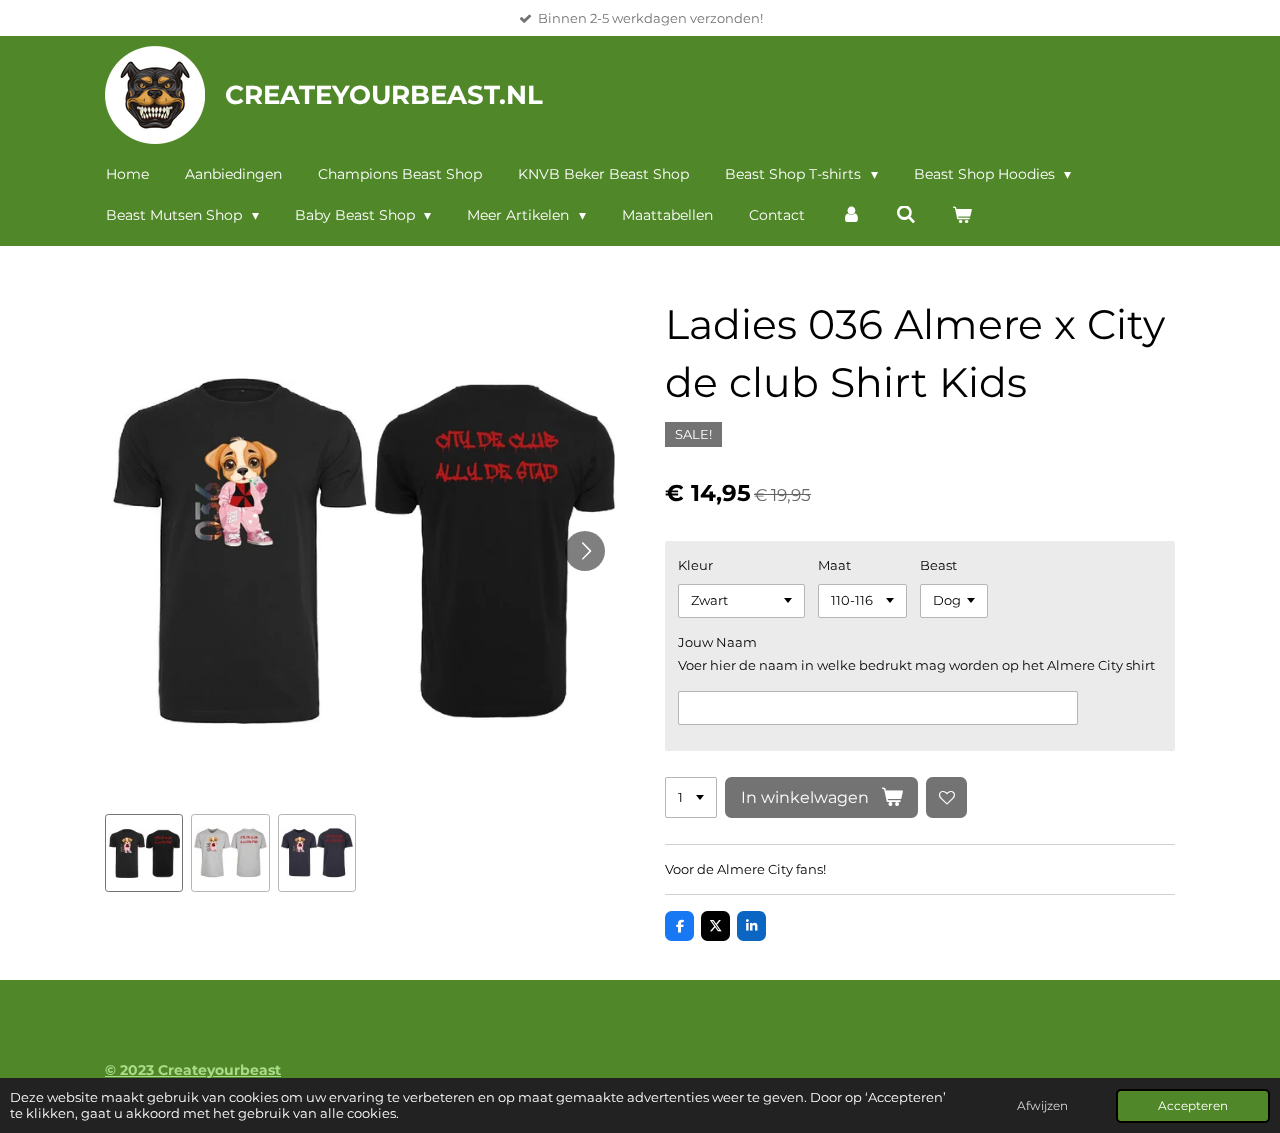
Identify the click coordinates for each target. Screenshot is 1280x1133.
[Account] (851, 215)
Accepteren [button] (1193, 1106)
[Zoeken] (906, 215)
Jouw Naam (717, 642)
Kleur (695, 565)
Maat (834, 565)
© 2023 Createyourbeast (193, 1070)
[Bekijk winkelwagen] (962, 215)
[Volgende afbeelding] (585, 551)
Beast (938, 565)
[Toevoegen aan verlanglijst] (946, 797)
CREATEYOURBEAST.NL (384, 95)
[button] (144, 853)
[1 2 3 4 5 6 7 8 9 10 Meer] (691, 797)
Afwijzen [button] (1042, 1106)
